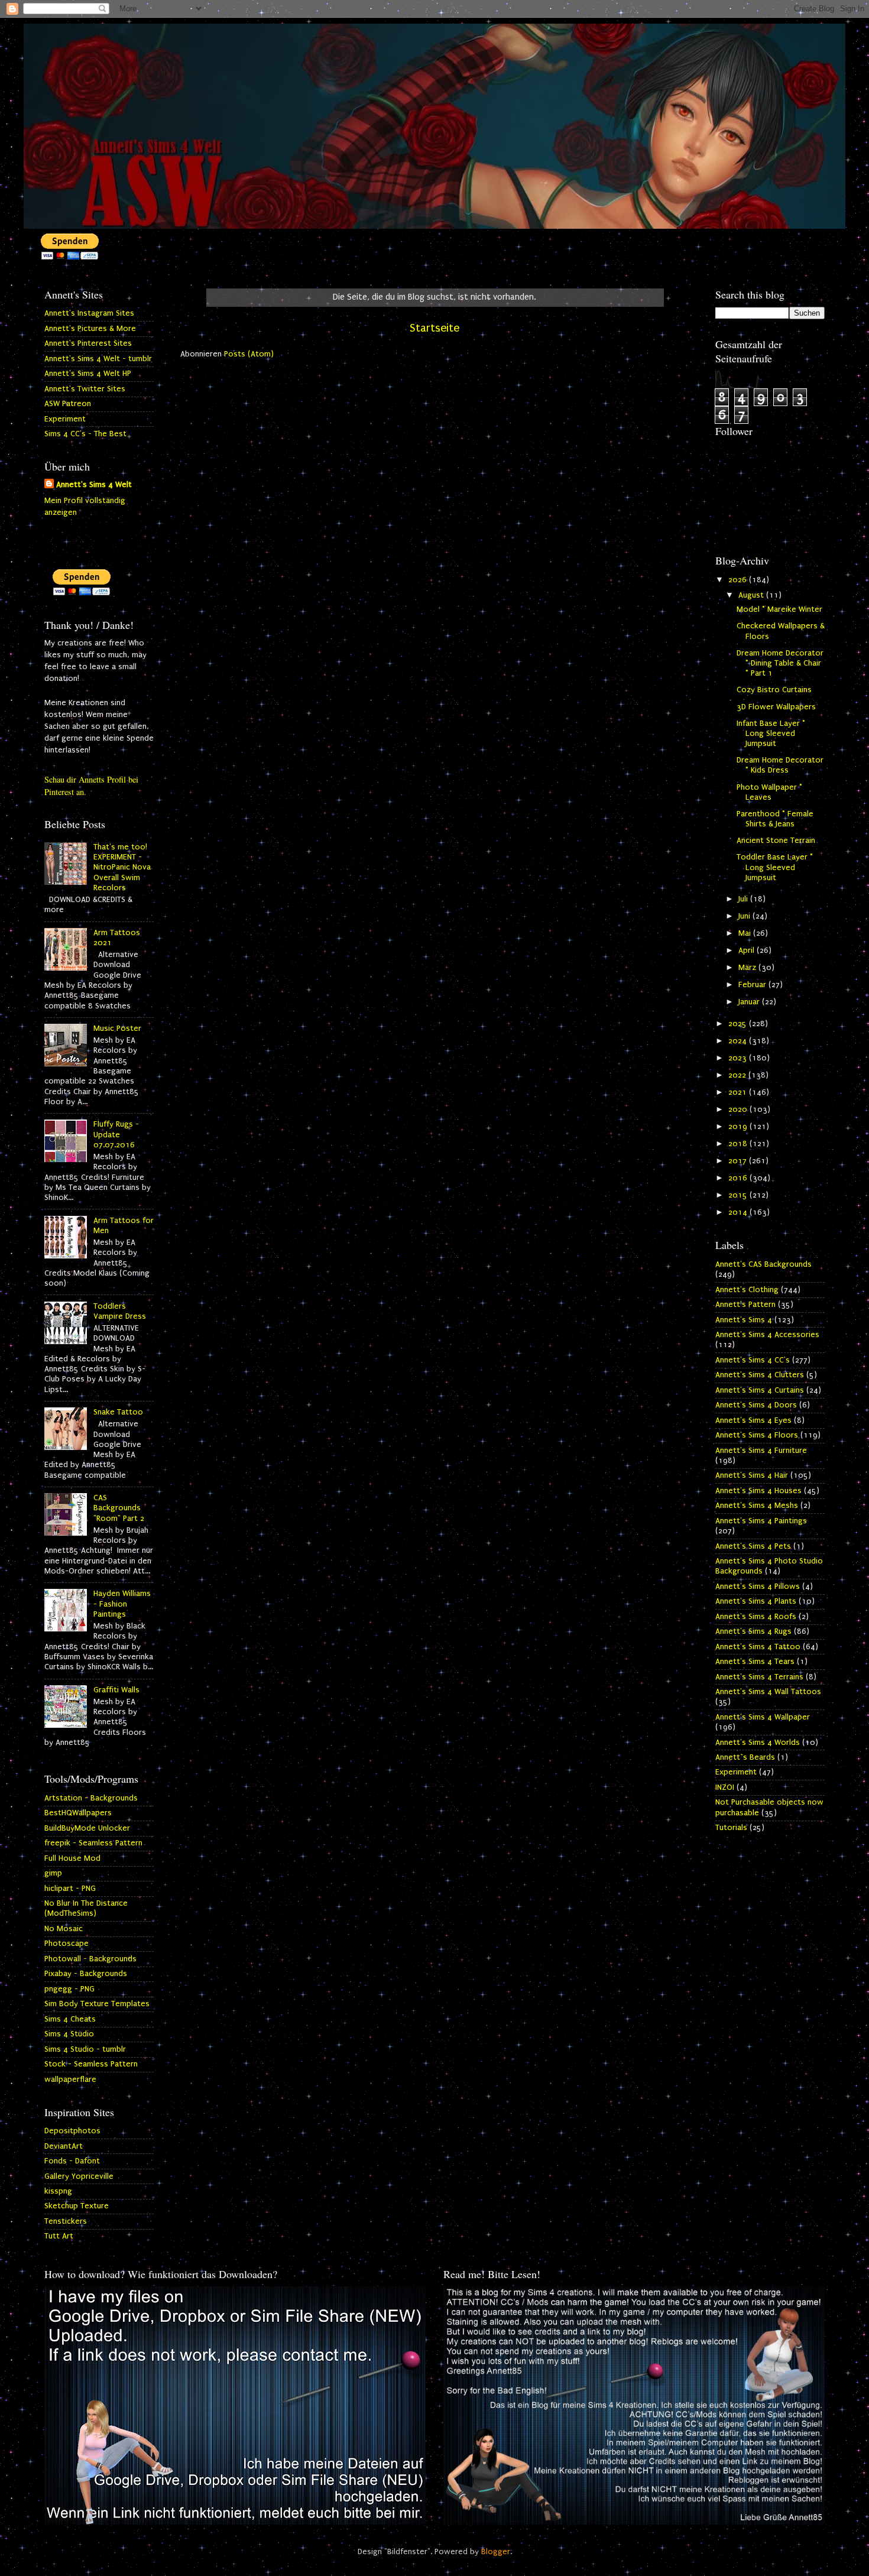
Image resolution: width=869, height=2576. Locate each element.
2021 (739, 1092)
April (748, 950)
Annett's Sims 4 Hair (752, 1475)
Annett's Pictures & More (90, 329)
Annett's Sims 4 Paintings (761, 1521)
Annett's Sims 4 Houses (758, 1491)
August (752, 595)
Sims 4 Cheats (70, 2019)
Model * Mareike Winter (779, 609)
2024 (739, 1041)
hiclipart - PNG (70, 1889)
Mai (746, 933)
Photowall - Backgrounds (90, 1959)
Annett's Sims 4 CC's (753, 1360)
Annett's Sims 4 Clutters (760, 1375)
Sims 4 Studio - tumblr (85, 2049)
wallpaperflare (70, 2079)
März (748, 968)
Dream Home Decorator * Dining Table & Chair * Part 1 (780, 664)
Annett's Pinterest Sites (88, 343)
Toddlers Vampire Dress (120, 1311)
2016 (739, 1178)
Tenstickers (66, 2221)
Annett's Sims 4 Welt (94, 485)
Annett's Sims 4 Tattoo (758, 1647)
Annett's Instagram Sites (89, 313)
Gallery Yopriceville (79, 2176)
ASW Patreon (68, 404)
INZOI (725, 1787)
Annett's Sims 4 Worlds (758, 1743)
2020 (739, 1109)
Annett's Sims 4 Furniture (761, 1451)
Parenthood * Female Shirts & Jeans (775, 819)
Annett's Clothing (747, 1290)
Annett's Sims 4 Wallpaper (763, 1717)
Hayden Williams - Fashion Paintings (122, 1604)
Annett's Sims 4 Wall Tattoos (768, 1692)
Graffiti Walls (116, 1690)
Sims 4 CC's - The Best (85, 434)
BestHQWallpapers (78, 1813)
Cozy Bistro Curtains (774, 690)
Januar (750, 1002)
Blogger (496, 2552)
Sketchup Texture (77, 2206)
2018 (739, 1144)
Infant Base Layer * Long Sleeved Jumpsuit (771, 734)
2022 (738, 1075)
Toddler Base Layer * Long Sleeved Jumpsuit (775, 867)
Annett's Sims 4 (744, 1320)
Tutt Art (59, 2236)
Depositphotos (72, 2131)
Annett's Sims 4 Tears (755, 1662)
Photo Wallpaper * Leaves (769, 792)
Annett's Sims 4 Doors (756, 1405)
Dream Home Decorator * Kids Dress (780, 765)
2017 (739, 1161)
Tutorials (731, 1828)
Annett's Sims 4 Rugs (753, 1631)
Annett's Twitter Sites (85, 389)
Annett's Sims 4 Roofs (756, 1617)
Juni (745, 916)
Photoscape (67, 1944)
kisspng (58, 2191)
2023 (739, 1058)
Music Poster (117, 1029)
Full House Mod (72, 1858)
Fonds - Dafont (72, 2161)
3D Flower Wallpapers (776, 707)
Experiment (65, 419)
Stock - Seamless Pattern (91, 2064)
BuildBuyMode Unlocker (87, 1828)
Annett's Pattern (745, 1305)
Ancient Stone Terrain (776, 841)
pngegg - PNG (69, 1989)
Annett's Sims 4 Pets (753, 1546)
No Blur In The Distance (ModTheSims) (86, 1908)
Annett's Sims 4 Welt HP (88, 374)
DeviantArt (64, 2146)
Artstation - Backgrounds (91, 1798)
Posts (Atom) (249, 354)
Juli (744, 899)
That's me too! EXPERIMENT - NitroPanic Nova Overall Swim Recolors (122, 867)
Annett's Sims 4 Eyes (753, 1420)
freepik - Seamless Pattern (93, 1843)
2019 (739, 1127)
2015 (739, 1195)
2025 (739, 1024)
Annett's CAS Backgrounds (763, 1264)
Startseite (434, 328)
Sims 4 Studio (69, 2034)
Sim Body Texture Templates (97, 2004)
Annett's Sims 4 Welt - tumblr (98, 359)
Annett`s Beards (745, 1757)
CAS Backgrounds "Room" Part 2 (119, 1508)
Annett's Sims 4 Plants (756, 1601)
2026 (739, 580)
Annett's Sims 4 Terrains (759, 1677)
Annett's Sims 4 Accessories (767, 1335)
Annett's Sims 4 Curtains (760, 1390)
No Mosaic (64, 1929)
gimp (53, 1873)
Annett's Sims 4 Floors (757, 1435)
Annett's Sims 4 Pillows (758, 1587)
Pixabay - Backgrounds (86, 1974)
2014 (739, 1212)
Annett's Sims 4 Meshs (757, 1506)
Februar (753, 985)
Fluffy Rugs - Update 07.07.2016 (116, 1135)
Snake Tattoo (118, 1412)
